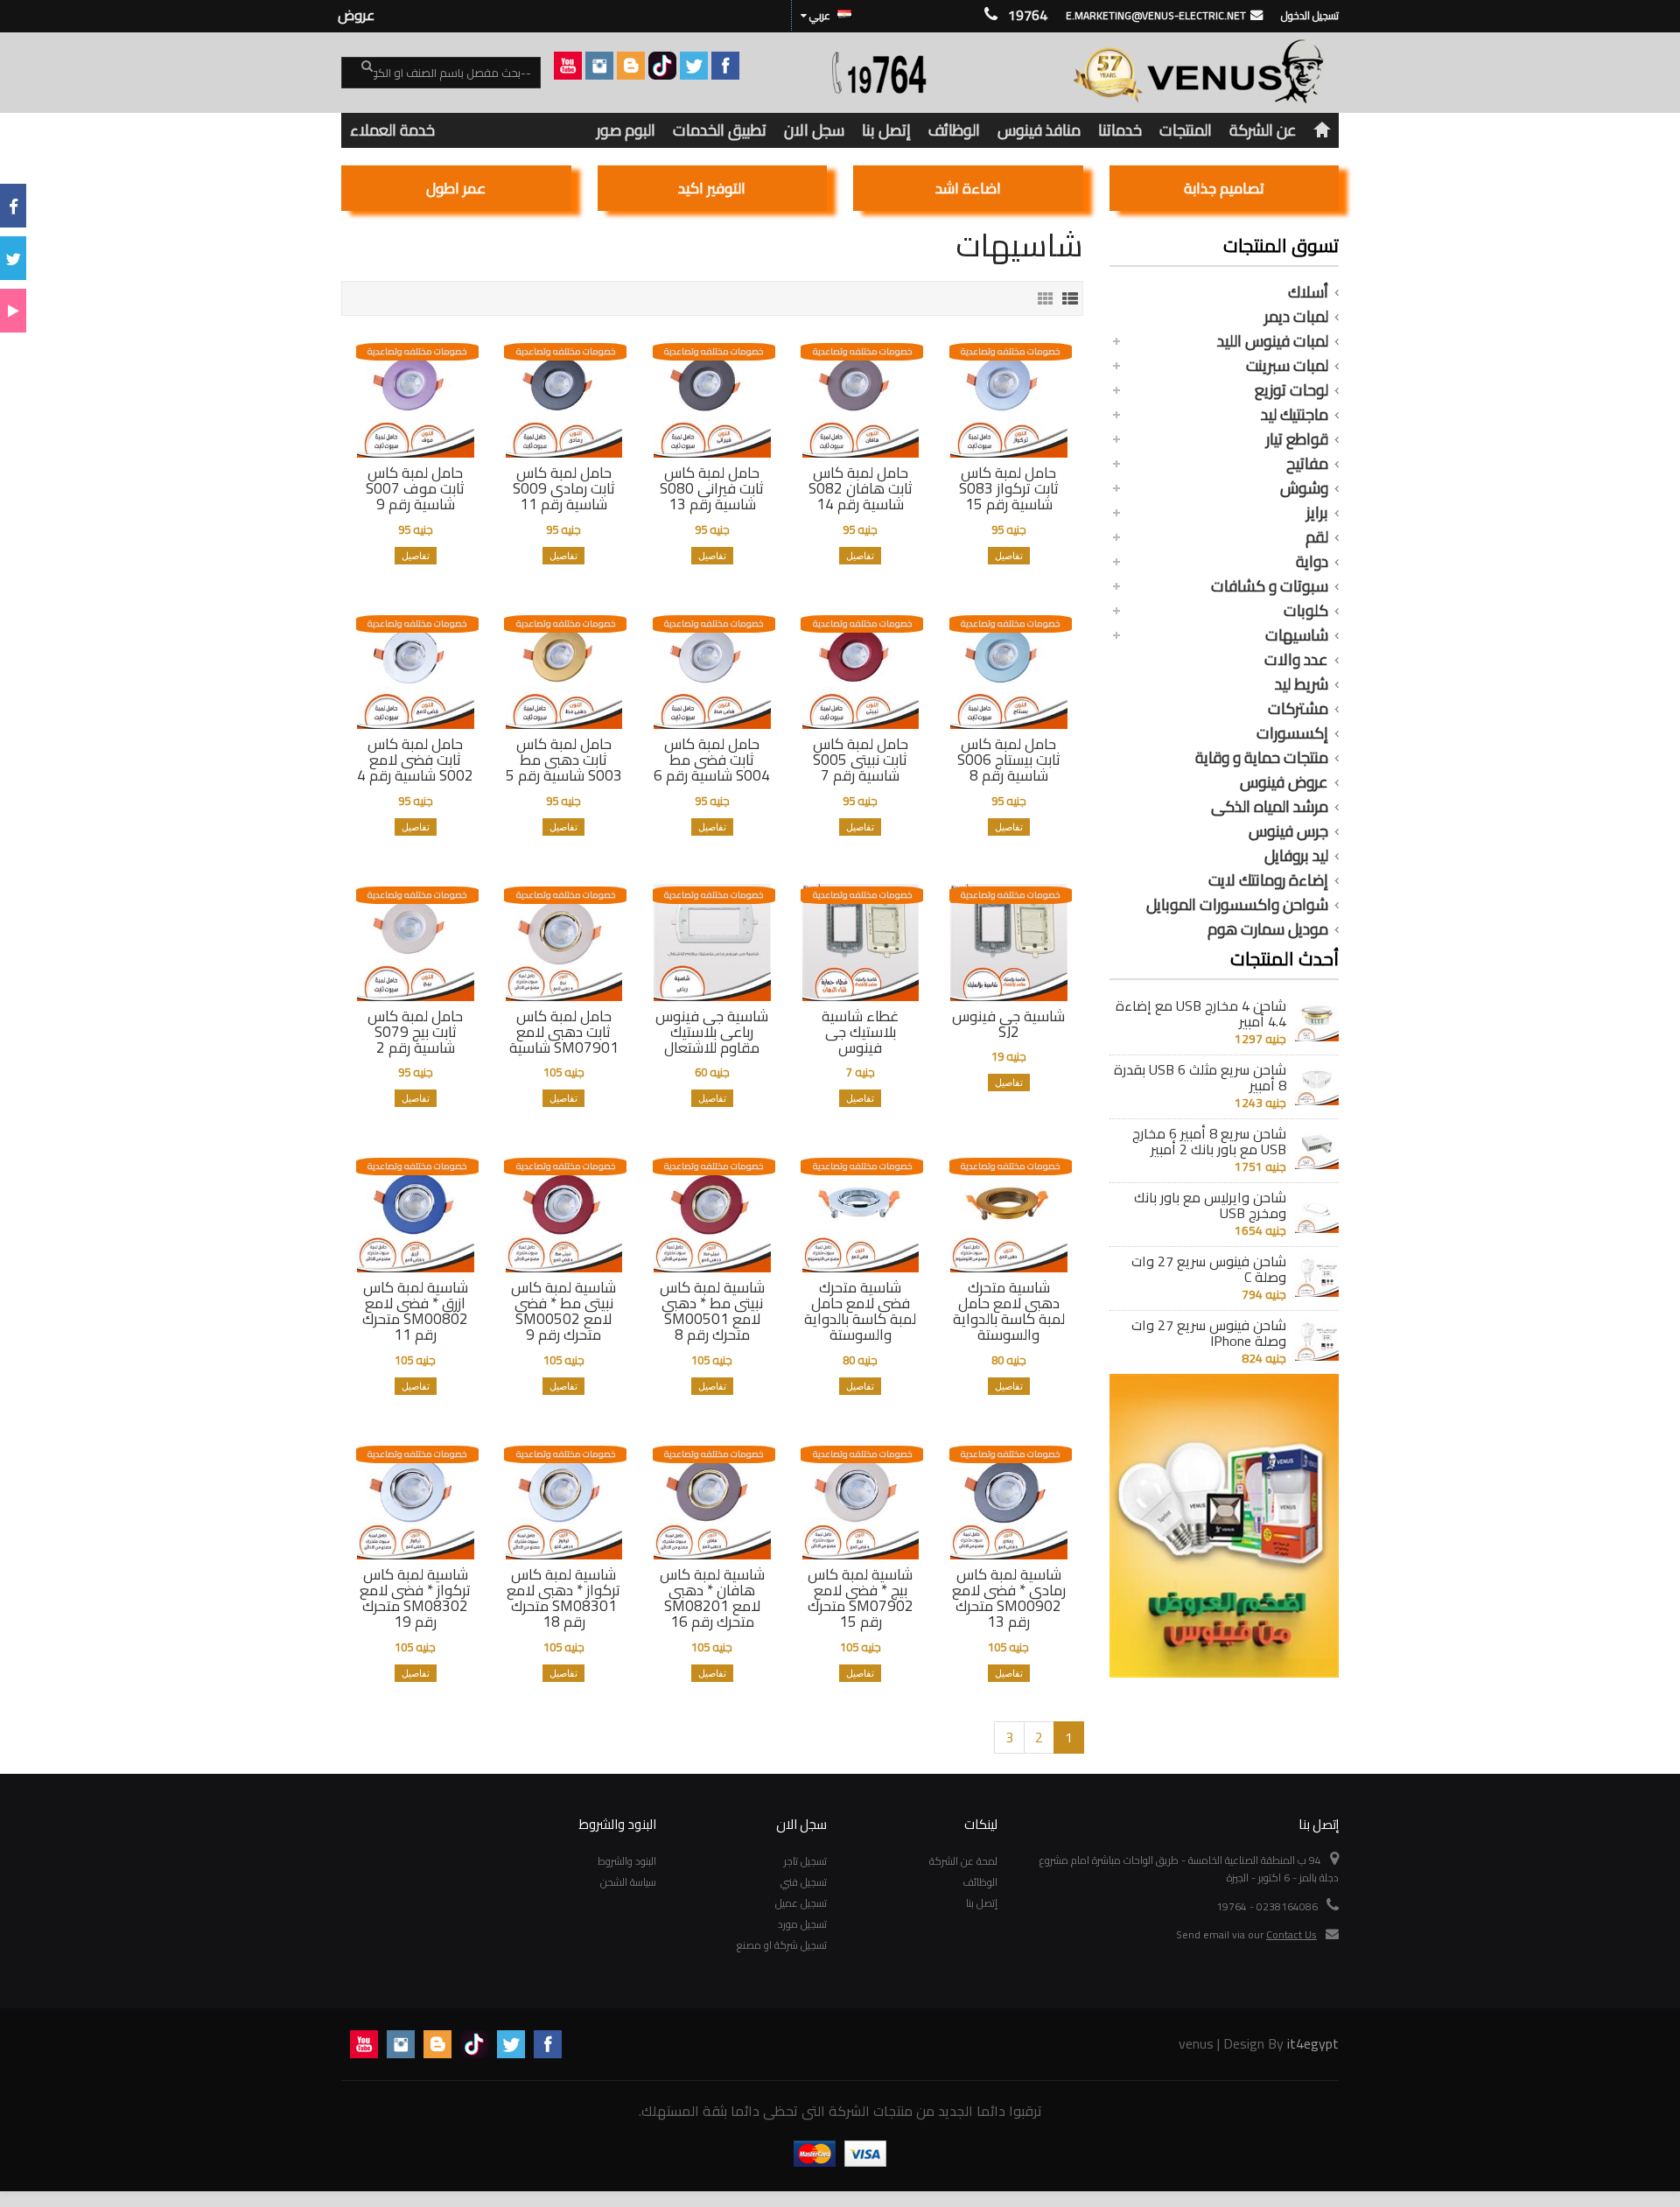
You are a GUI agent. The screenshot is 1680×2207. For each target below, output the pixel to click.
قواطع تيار (1297, 439)
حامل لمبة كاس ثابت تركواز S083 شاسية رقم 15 (1009, 488)
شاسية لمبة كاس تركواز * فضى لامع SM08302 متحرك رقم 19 (415, 1598)
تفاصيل (1009, 556)
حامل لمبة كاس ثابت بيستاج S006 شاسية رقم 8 (1009, 760)
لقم (1317, 537)
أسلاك (1308, 292)
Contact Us (1291, 1934)
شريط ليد (1302, 684)
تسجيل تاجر (805, 1861)
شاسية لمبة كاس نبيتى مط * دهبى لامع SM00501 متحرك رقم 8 (712, 1311)
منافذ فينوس (1039, 130)
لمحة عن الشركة (963, 1861)
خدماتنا (1120, 130)
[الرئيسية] (1322, 130)
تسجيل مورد (802, 1924)
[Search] (357, 74)
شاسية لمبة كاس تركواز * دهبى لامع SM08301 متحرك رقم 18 (563, 1598)
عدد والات (1296, 660)
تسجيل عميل (801, 1903)
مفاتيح (1307, 464)
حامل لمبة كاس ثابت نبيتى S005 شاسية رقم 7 (861, 760)
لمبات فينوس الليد (1273, 341)
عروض (356, 15)
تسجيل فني (804, 1882)
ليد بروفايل (1296, 856)
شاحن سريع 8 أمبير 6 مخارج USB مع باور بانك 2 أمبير (1209, 1141)
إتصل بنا (886, 130)
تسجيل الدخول (1310, 15)
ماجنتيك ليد (1295, 415)
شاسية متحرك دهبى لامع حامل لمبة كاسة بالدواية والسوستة (1009, 1311)
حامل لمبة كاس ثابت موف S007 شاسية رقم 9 (415, 488)
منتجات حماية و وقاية (1262, 758)
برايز (1317, 513)
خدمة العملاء (392, 130)
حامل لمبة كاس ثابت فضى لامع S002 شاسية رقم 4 (415, 760)
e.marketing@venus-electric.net (1156, 15)
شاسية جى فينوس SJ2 (1008, 1024)
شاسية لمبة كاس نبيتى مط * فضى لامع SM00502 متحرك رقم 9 (563, 1311)
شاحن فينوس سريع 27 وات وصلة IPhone (1209, 1333)
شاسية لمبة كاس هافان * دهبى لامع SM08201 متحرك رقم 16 (712, 1598)
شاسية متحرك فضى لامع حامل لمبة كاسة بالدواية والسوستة (860, 1311)
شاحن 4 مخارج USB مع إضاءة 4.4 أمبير (1201, 1013)
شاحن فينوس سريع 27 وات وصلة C (1209, 1269)
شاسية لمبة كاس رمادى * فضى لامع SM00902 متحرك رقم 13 (1009, 1598)
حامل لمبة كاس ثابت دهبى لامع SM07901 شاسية (564, 1032)
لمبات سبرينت (1287, 366)
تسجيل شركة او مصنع (782, 1945)
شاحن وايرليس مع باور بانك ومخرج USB (1210, 1205)
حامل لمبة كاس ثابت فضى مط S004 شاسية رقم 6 (712, 760)
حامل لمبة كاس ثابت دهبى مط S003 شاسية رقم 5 (564, 760)
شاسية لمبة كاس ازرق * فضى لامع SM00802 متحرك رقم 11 (415, 1311)
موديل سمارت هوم (1268, 929)
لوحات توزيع (1291, 390)
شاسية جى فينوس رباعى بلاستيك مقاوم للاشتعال (712, 1032)
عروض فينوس (1284, 782)
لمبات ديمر (1296, 317)
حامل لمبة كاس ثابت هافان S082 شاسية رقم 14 (861, 488)
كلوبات (1306, 611)
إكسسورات (1292, 733)
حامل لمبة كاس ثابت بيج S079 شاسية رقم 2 (415, 1032)
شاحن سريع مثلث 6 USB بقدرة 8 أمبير (1200, 1077)
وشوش (1304, 488)
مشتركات (1298, 709)
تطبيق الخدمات (720, 130)
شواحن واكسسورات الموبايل (1237, 905)
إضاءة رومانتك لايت (1268, 880)
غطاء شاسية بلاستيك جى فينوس (860, 1032)
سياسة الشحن (628, 1882)
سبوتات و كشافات (1270, 586)
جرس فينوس (1288, 831)
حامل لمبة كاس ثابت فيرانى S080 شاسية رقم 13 (712, 488)
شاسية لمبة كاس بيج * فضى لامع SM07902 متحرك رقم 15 (861, 1598)
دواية (1312, 562)
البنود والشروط (627, 1861)
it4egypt (1313, 2043)
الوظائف (954, 130)
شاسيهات (1297, 635)
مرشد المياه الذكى (1270, 807)
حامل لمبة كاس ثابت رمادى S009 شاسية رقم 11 (564, 488)
